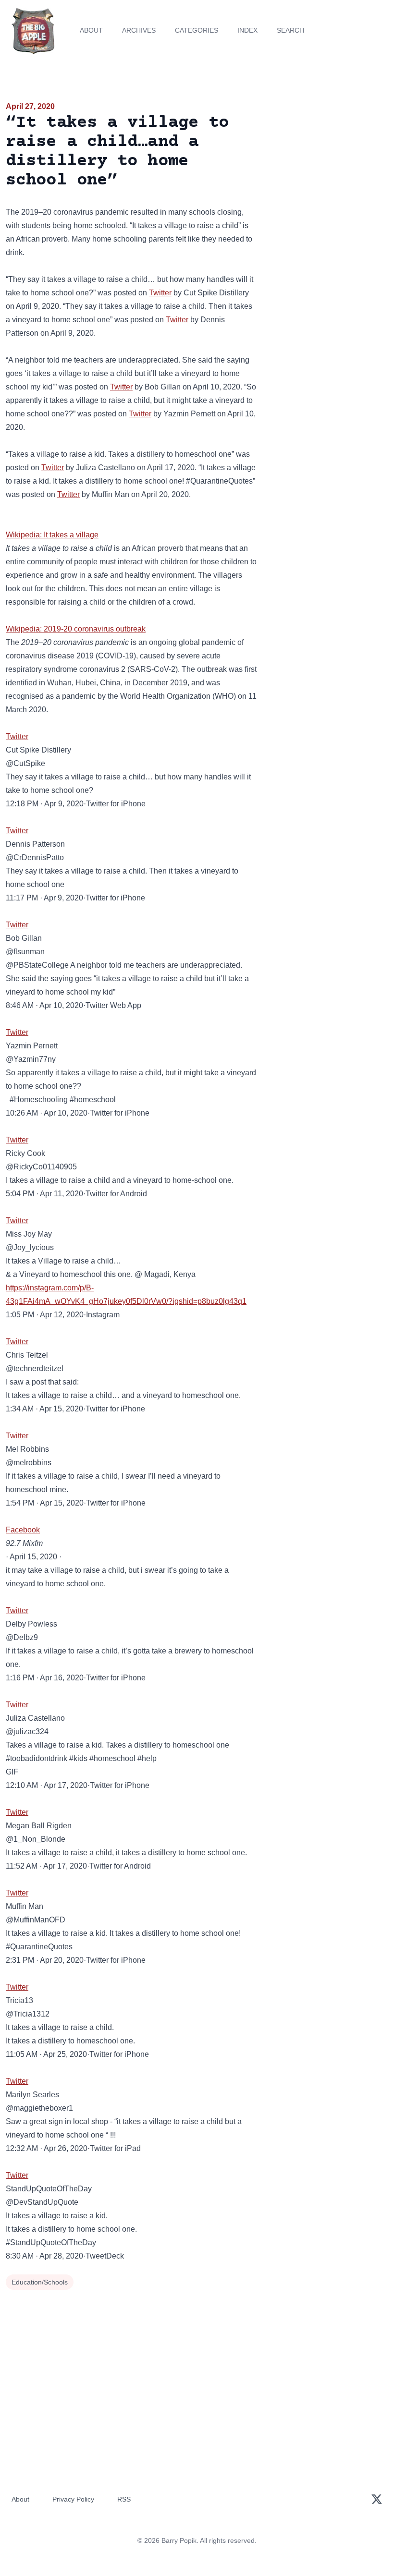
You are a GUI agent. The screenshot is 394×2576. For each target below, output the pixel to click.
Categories (197, 30)
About (91, 30)
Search (290, 30)
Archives (139, 30)
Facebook (23, 1530)
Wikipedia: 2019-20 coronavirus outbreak (76, 629)
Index (247, 30)
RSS (124, 2499)
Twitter (160, 293)
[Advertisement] (328, 156)
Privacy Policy (73, 2499)
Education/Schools (40, 2282)
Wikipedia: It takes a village (52, 535)
